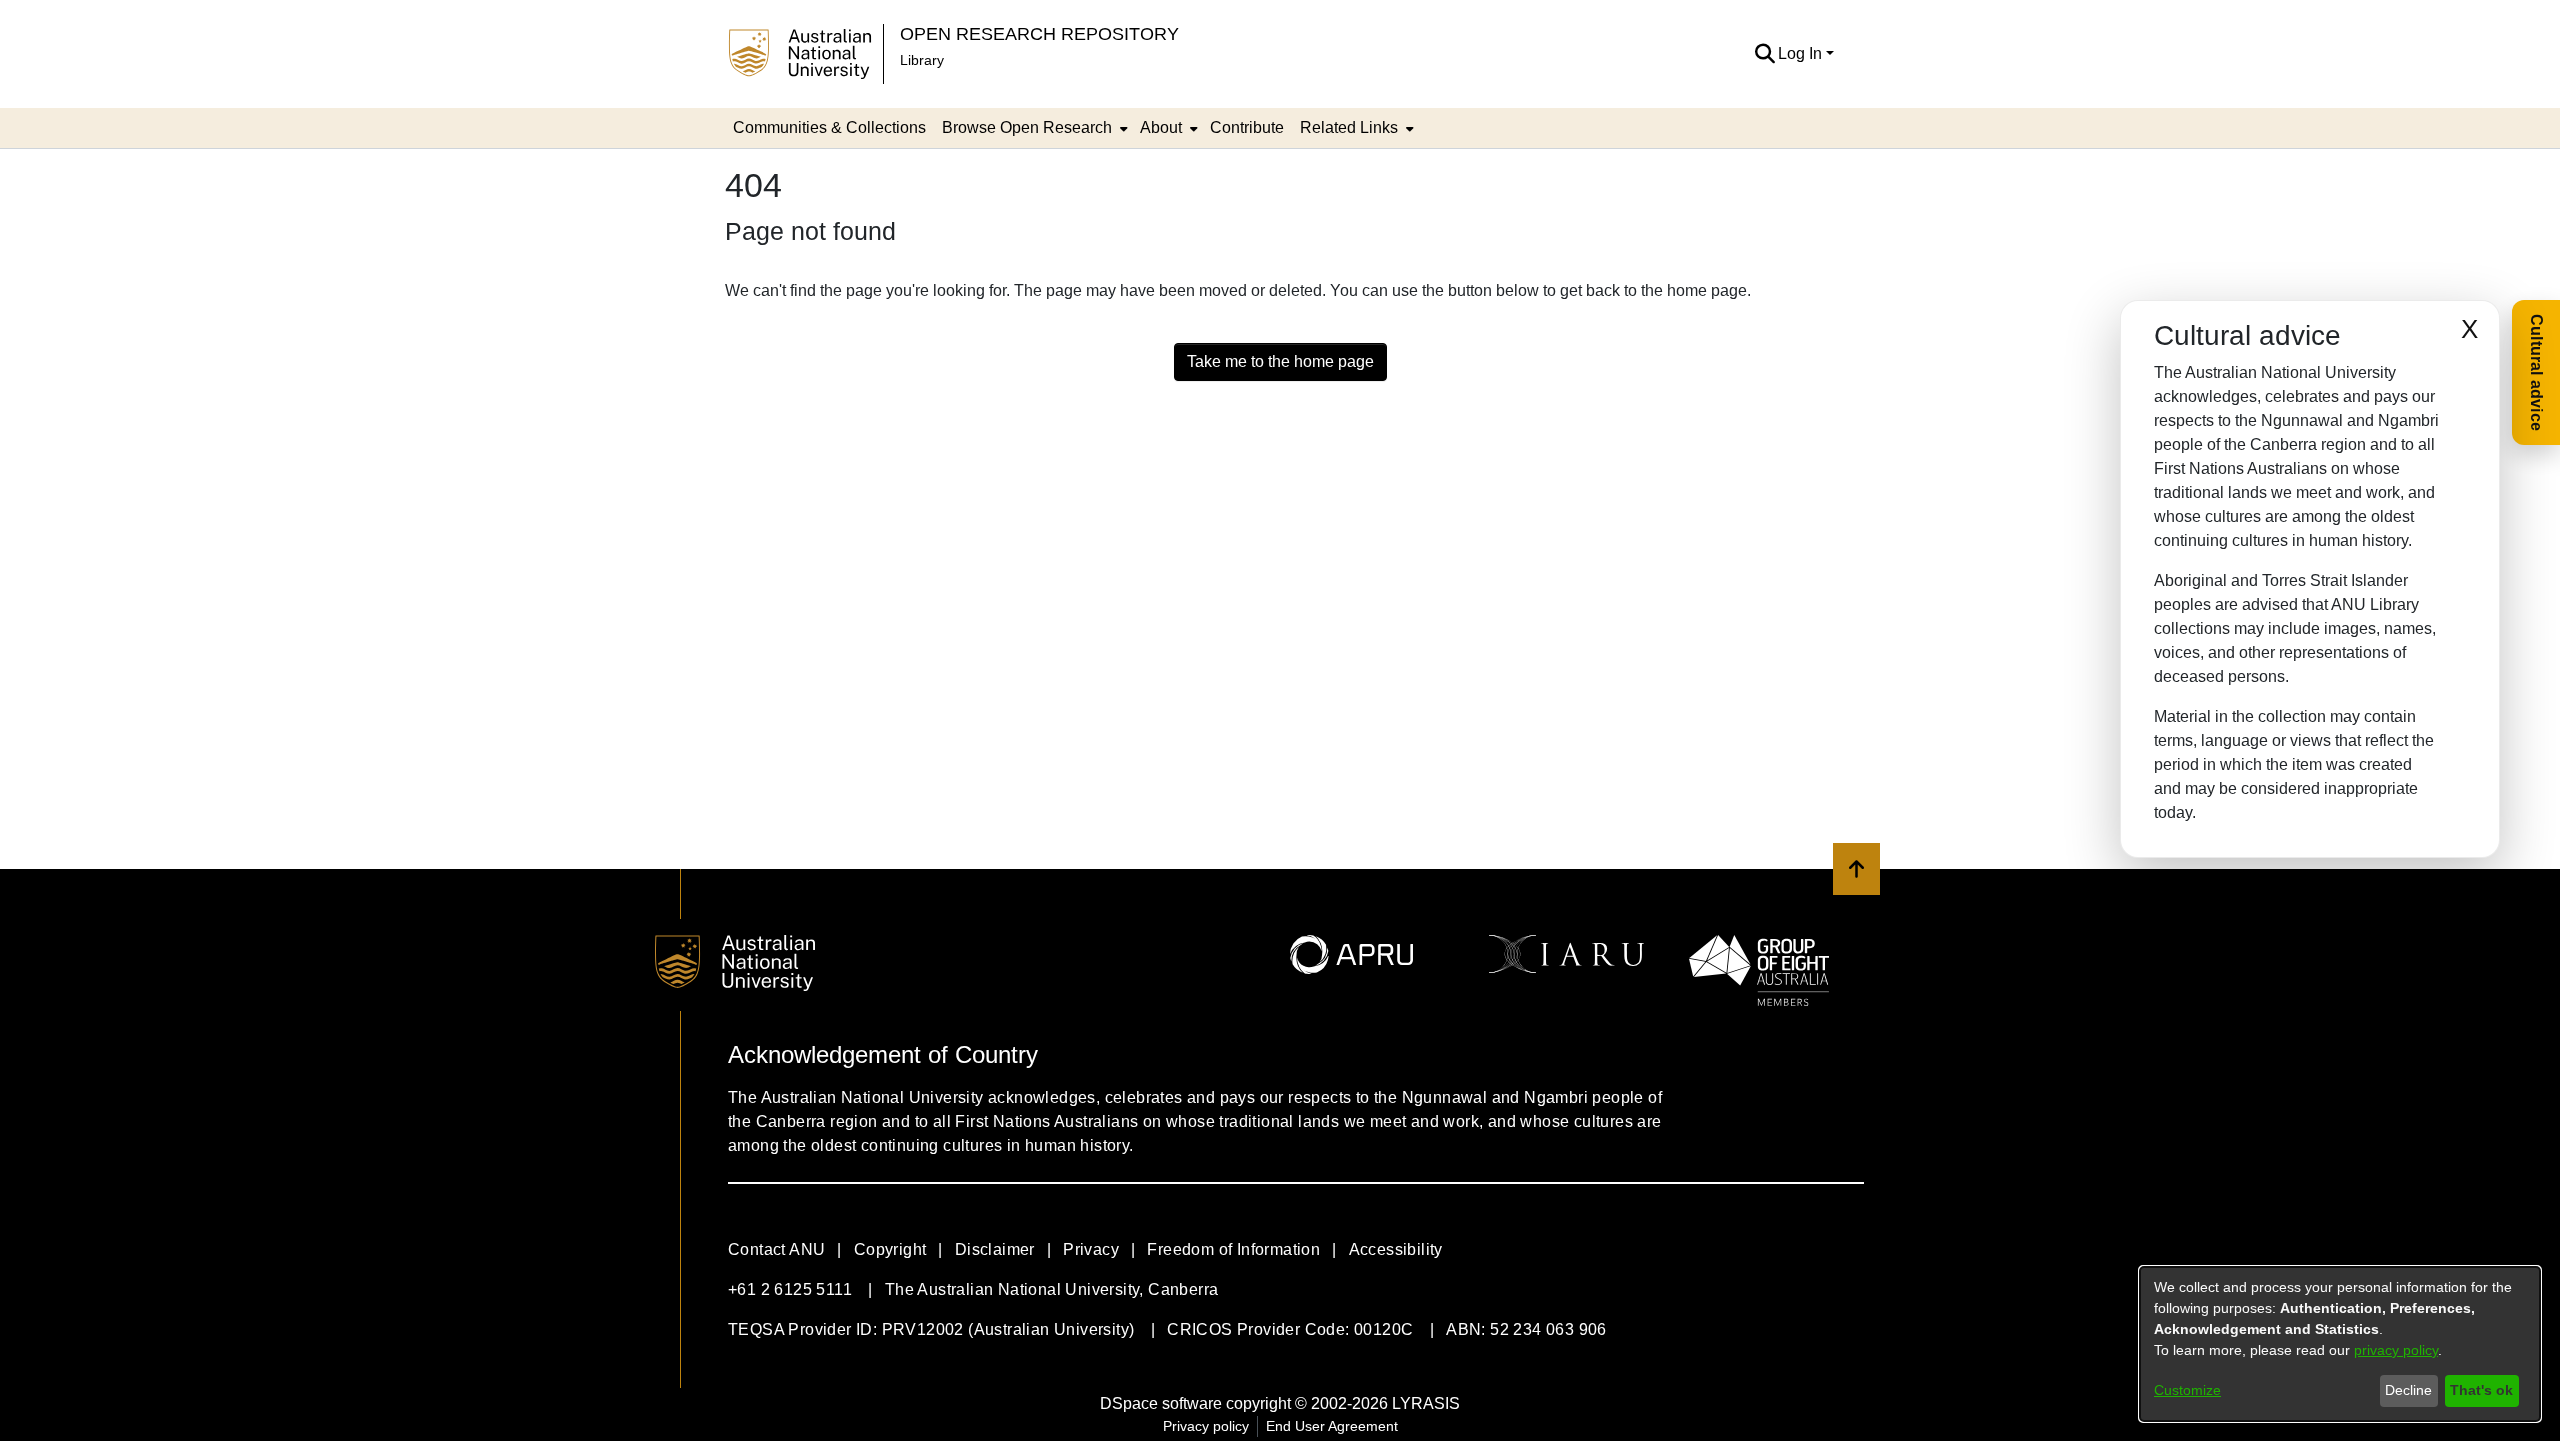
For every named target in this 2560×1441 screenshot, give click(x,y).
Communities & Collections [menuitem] (829, 127)
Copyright (890, 1249)
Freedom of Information (1233, 1249)
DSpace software (1161, 1403)
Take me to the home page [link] (1280, 361)
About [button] (1161, 127)
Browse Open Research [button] (1027, 127)
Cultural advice (2536, 372)
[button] (1764, 54)
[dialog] (2340, 1344)
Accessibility (1396, 1249)
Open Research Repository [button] (1039, 33)
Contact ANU (776, 1249)
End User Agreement (1332, 1426)
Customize (2187, 1390)
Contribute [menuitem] (1247, 127)
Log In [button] (1802, 53)
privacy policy (2396, 1350)
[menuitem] (1033, 128)
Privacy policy (1206, 1426)
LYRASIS (1426, 1403)
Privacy (1091, 1249)
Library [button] (922, 60)
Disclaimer (995, 1249)
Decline (2408, 1390)
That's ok (2481, 1390)
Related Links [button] (1349, 127)
